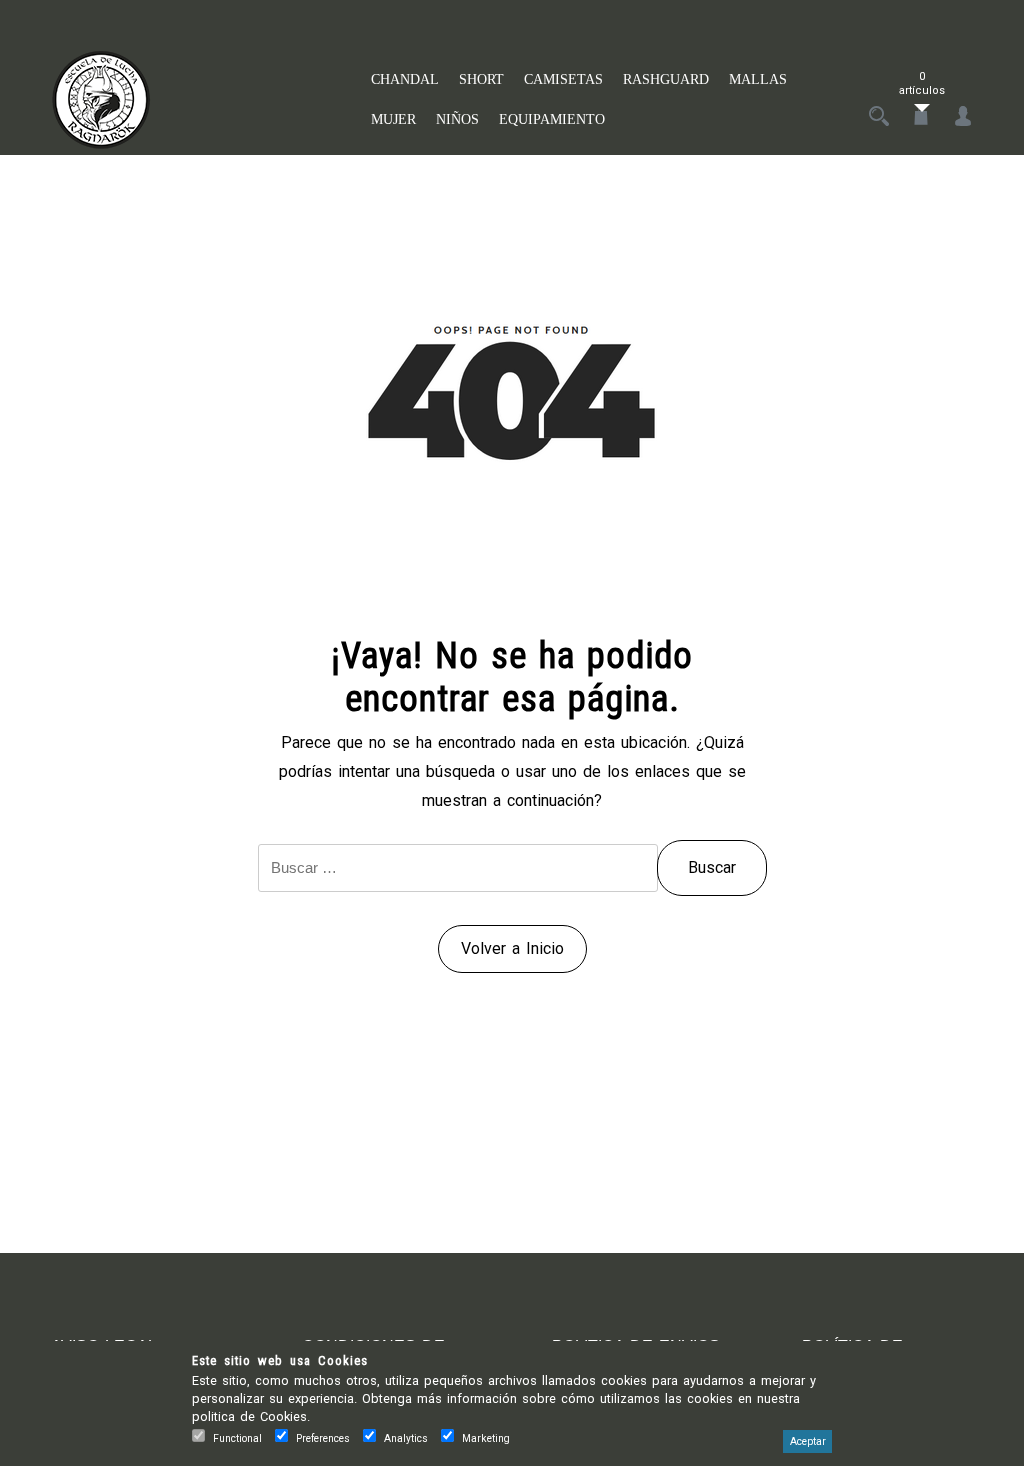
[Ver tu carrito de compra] (921, 117)
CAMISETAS (563, 79)
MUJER (393, 119)
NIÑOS (457, 119)
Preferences (323, 1438)
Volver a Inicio (512, 948)
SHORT (481, 79)
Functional (237, 1438)
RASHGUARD (666, 79)
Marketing (486, 1438)
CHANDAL (405, 79)
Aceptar (808, 1441)
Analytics (406, 1438)
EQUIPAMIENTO (552, 119)
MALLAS (758, 79)
